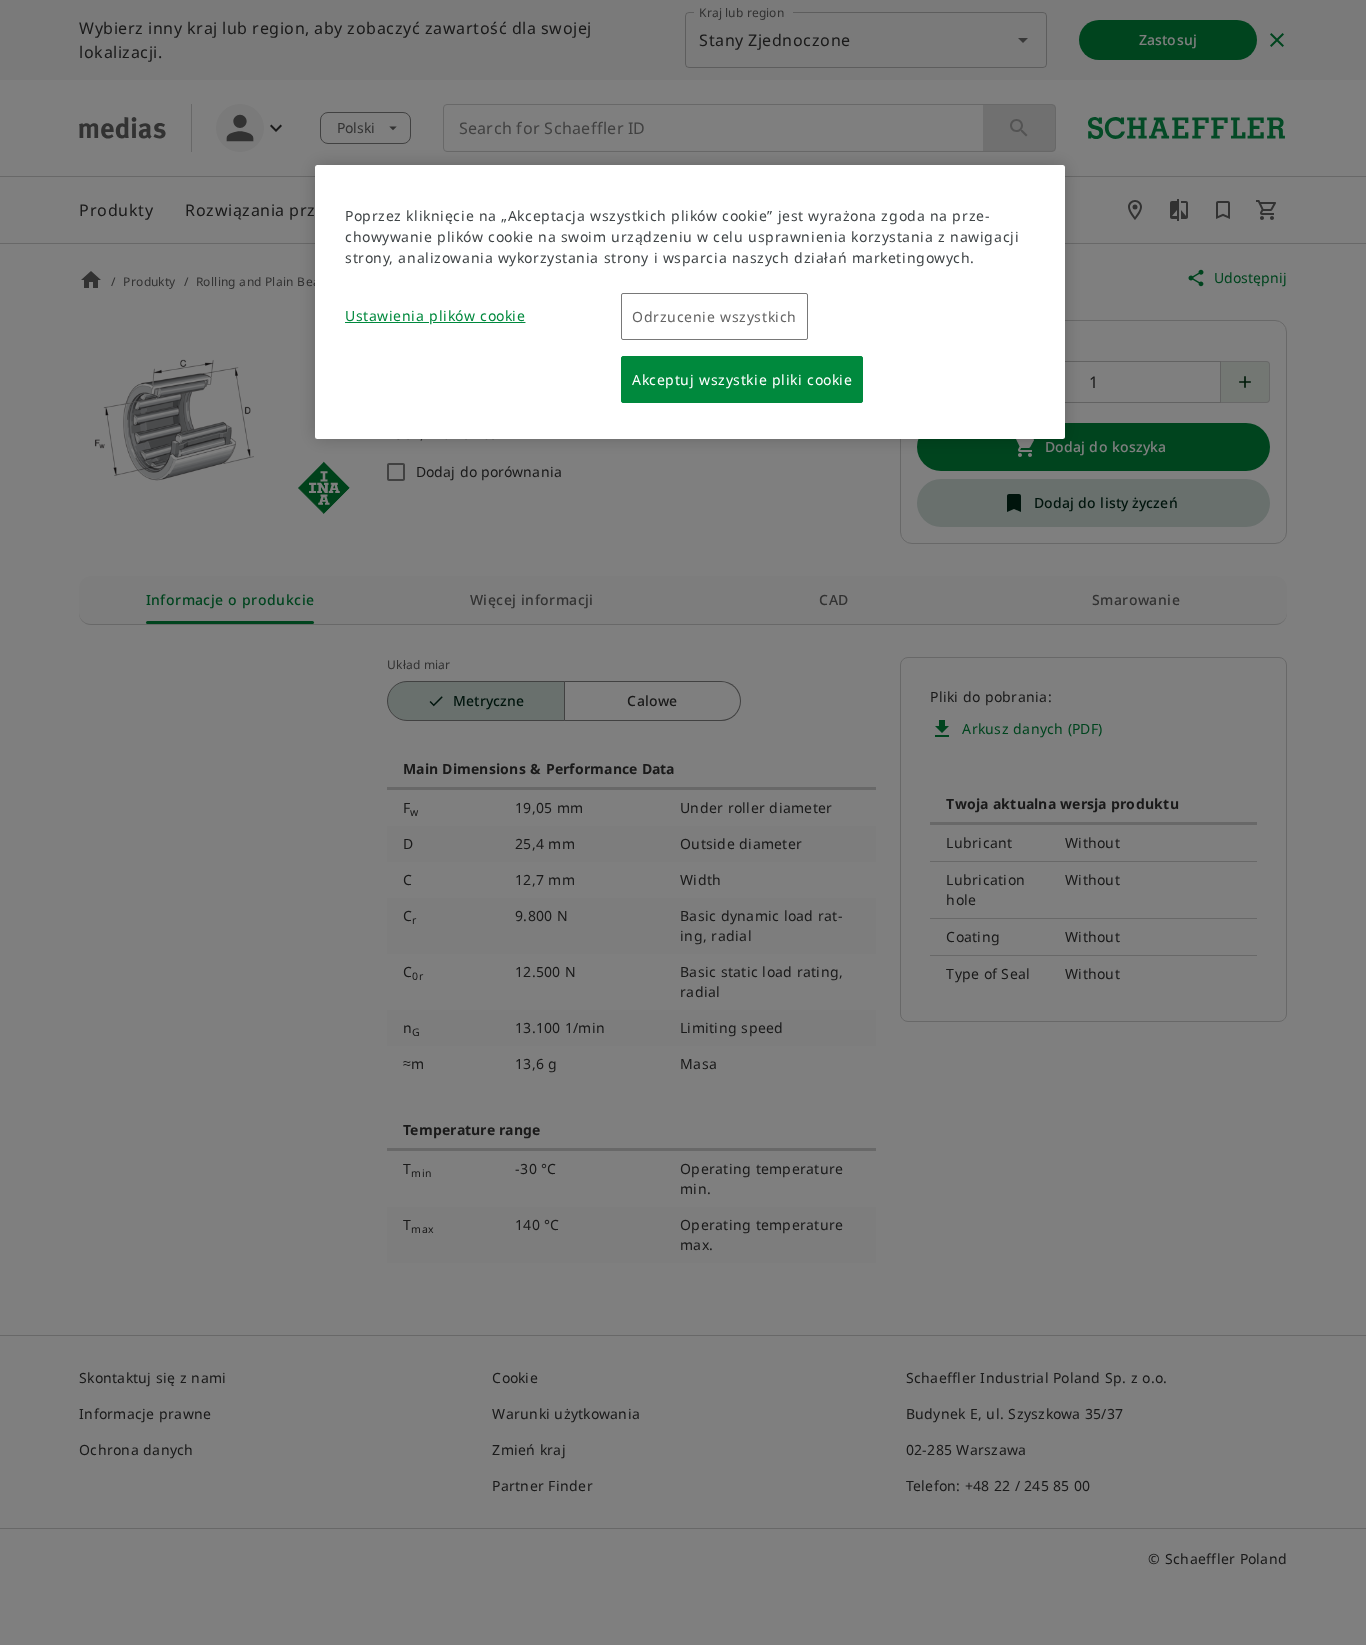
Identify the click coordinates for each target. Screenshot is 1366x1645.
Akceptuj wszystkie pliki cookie (742, 379)
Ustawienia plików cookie (435, 315)
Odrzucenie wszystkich (714, 316)
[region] (690, 302)
